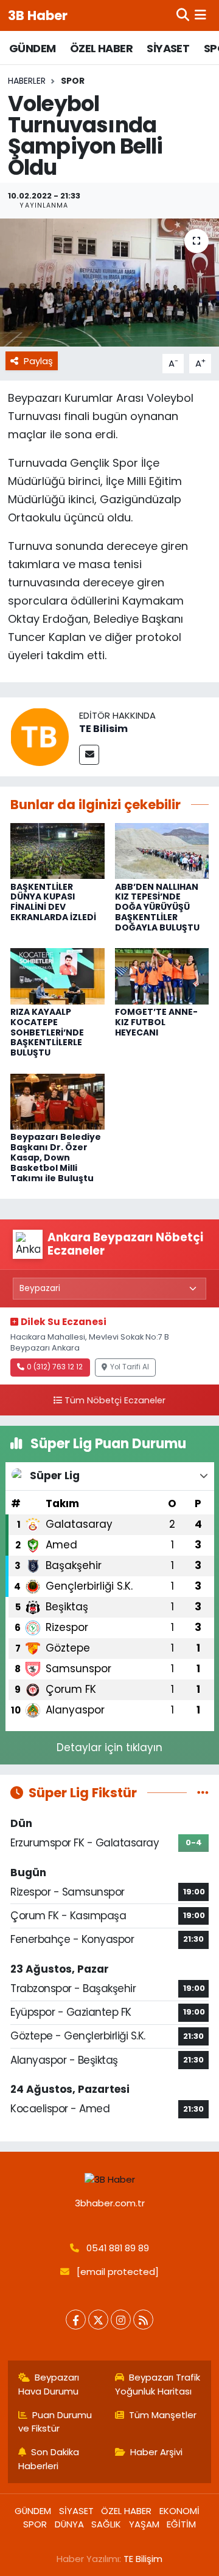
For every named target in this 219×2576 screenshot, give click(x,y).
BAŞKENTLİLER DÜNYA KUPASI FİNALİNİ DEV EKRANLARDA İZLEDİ (53, 902)
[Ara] (183, 15)
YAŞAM (144, 2524)
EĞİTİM (181, 2524)
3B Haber (38, 15)
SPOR (73, 81)
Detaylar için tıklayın (109, 1747)
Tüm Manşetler (163, 2415)
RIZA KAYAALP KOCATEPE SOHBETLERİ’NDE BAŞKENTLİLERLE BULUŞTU (47, 1032)
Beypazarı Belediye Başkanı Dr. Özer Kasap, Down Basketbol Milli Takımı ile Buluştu (56, 1157)
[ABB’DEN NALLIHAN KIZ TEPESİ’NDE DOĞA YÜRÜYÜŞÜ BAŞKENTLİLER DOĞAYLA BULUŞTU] (162, 850)
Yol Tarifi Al (130, 1367)
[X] (98, 2320)
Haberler (27, 81)
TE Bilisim (103, 729)
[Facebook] (76, 2320)
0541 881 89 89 (118, 2248)
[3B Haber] (110, 2179)
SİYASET (168, 48)
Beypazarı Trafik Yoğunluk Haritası (158, 2384)
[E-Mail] (89, 755)
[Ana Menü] (200, 15)
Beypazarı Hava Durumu (49, 2384)
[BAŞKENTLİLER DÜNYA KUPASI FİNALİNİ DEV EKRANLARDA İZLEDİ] (57, 850)
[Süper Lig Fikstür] (203, 1792)
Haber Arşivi (156, 2452)
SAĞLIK (106, 2524)
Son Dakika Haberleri (49, 2459)
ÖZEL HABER (101, 48)
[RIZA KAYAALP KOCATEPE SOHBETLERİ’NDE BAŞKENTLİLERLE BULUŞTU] (57, 975)
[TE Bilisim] (40, 736)
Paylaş (38, 361)
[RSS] (143, 2320)
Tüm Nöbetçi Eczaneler (115, 1400)
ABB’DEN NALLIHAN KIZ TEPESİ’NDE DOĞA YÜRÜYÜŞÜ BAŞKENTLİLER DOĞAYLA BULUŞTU (157, 907)
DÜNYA (69, 2524)
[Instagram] (121, 2320)
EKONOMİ (179, 2511)
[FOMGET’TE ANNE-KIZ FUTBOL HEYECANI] (162, 975)
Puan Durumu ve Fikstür (55, 2422)
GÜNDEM (32, 48)
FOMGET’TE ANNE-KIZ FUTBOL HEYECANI (156, 1022)
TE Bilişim (143, 2559)
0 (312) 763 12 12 (55, 1367)
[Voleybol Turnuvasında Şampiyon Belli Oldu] (109, 283)
